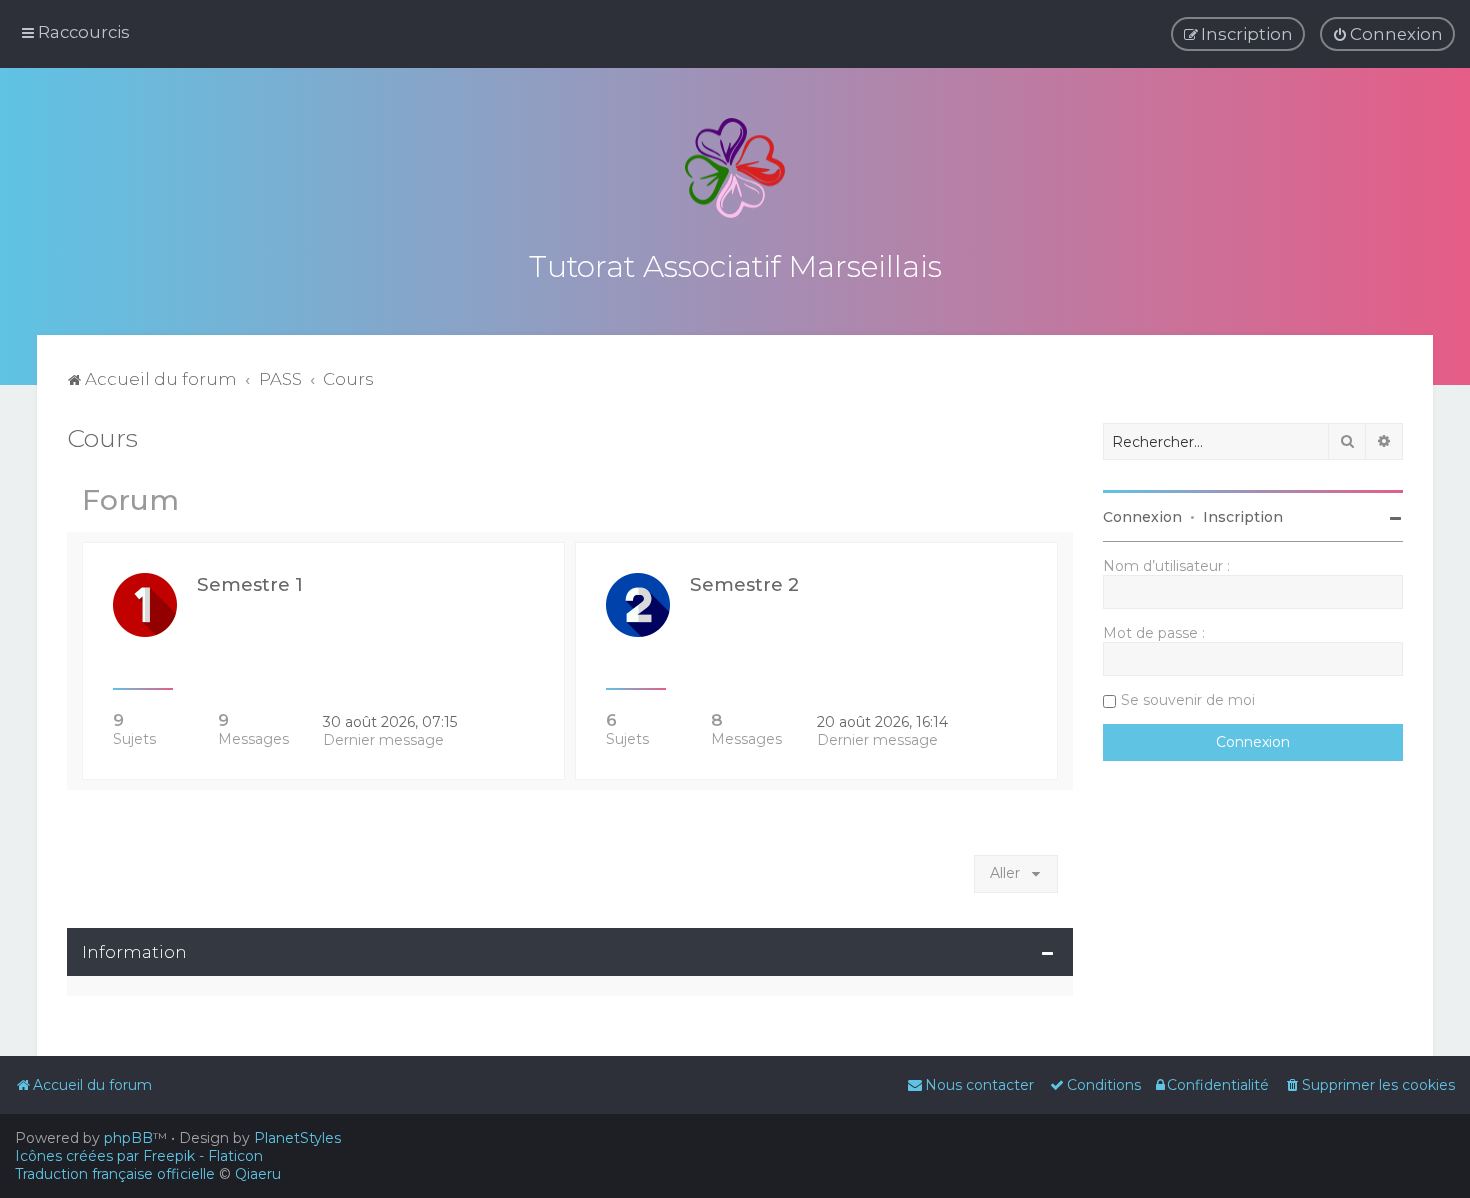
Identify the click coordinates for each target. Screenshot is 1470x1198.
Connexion (1142, 517)
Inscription (1243, 517)
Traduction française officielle (115, 1174)
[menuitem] (1387, 34)
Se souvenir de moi (1188, 700)
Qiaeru (258, 1174)
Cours (102, 438)
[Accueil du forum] (735, 168)
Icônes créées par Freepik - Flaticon (139, 1156)
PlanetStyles (297, 1138)
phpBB (128, 1138)
